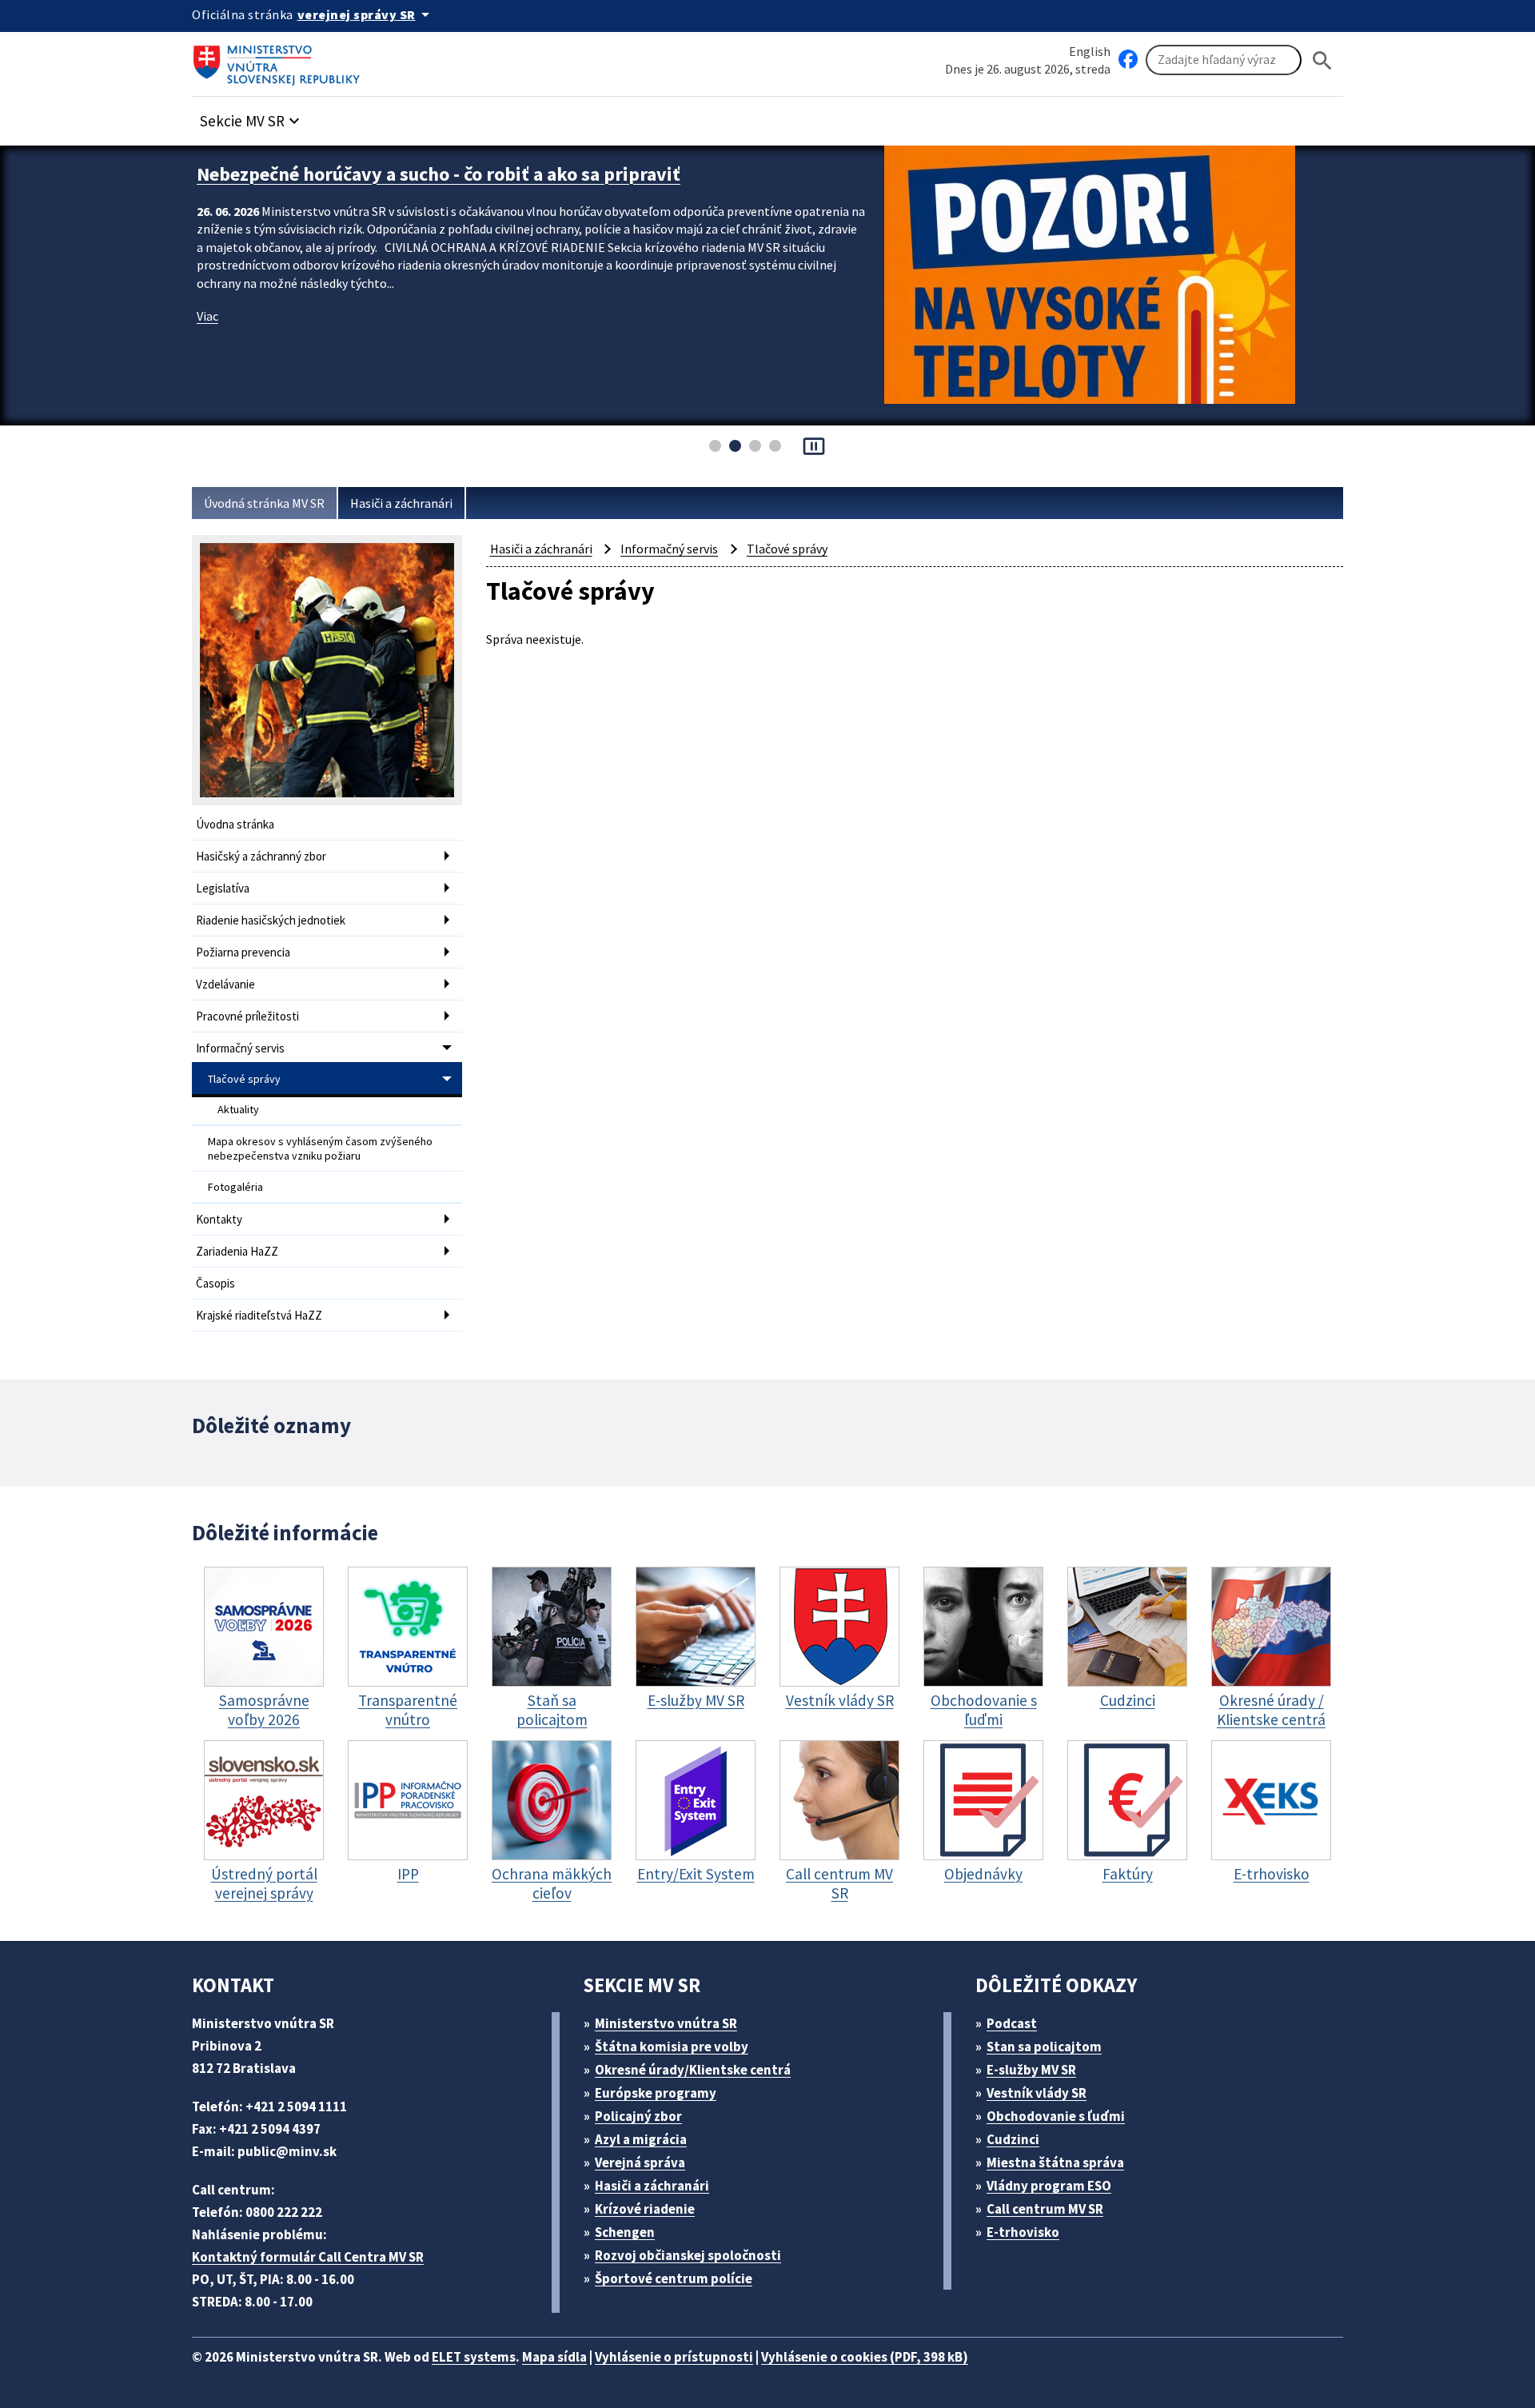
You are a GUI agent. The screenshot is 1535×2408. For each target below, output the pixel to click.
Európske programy (656, 2093)
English (1090, 51)
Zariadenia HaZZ (237, 1251)
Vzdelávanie (225, 984)
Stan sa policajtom (1044, 2047)
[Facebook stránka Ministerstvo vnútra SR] (1128, 60)
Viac (207, 316)
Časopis (215, 1283)
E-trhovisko (1023, 2232)
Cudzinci (1013, 2139)
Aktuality (238, 1109)
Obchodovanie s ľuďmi (1056, 2116)
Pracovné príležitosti (247, 1016)
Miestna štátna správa (1055, 2162)
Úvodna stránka (235, 824)
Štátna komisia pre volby (672, 2047)
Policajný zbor (638, 2116)
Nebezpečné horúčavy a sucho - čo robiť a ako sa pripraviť (439, 174)
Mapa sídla (554, 2357)
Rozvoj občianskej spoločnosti (688, 2255)
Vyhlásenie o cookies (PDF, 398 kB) (865, 2357)
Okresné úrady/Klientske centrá (693, 2070)
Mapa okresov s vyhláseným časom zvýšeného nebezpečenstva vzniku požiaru (320, 1148)
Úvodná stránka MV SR (264, 503)
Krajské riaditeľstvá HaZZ (259, 1315)
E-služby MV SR (1031, 2070)
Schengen (625, 2232)
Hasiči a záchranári (401, 503)
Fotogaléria (235, 1187)
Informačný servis (240, 1048)
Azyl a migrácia (641, 2139)
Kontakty (219, 1219)
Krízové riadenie (645, 2209)
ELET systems (474, 2357)
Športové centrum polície (674, 2278)
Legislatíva (223, 888)
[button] (252, 116)
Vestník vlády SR (1037, 2093)
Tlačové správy (244, 1079)
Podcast (1012, 2023)
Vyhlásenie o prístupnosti (674, 2357)
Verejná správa (640, 2162)
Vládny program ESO (1049, 2186)
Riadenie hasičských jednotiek (271, 920)
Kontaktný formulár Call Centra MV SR (308, 2257)
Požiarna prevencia (243, 952)
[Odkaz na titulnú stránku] (280, 60)
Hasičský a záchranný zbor (261, 856)
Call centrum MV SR (1045, 2209)
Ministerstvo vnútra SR (666, 2023)
